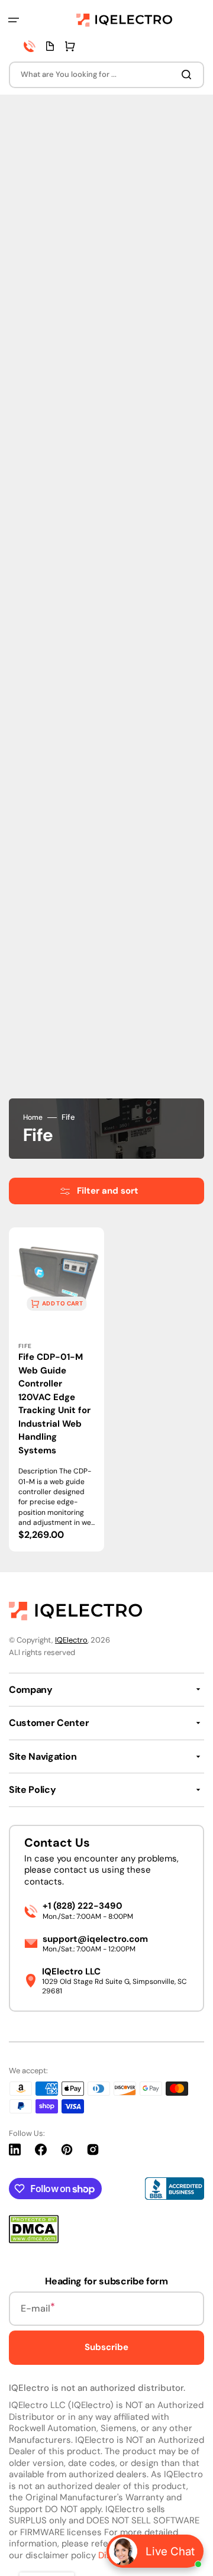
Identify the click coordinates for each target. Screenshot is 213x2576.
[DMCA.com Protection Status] (34, 2240)
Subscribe (106, 2347)
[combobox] (106, 75)
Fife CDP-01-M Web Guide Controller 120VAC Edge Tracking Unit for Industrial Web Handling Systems (54, 1404)
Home (33, 1118)
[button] (14, 20)
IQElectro (71, 1640)
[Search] (189, 75)
